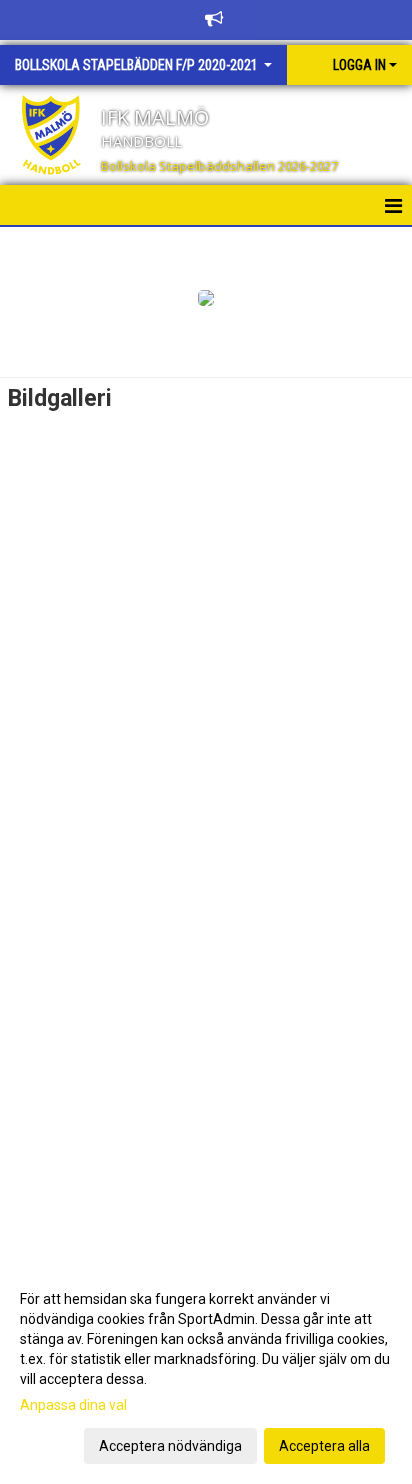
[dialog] (206, 1371)
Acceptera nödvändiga (170, 1446)
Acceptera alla (324, 1446)
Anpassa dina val (73, 1405)
